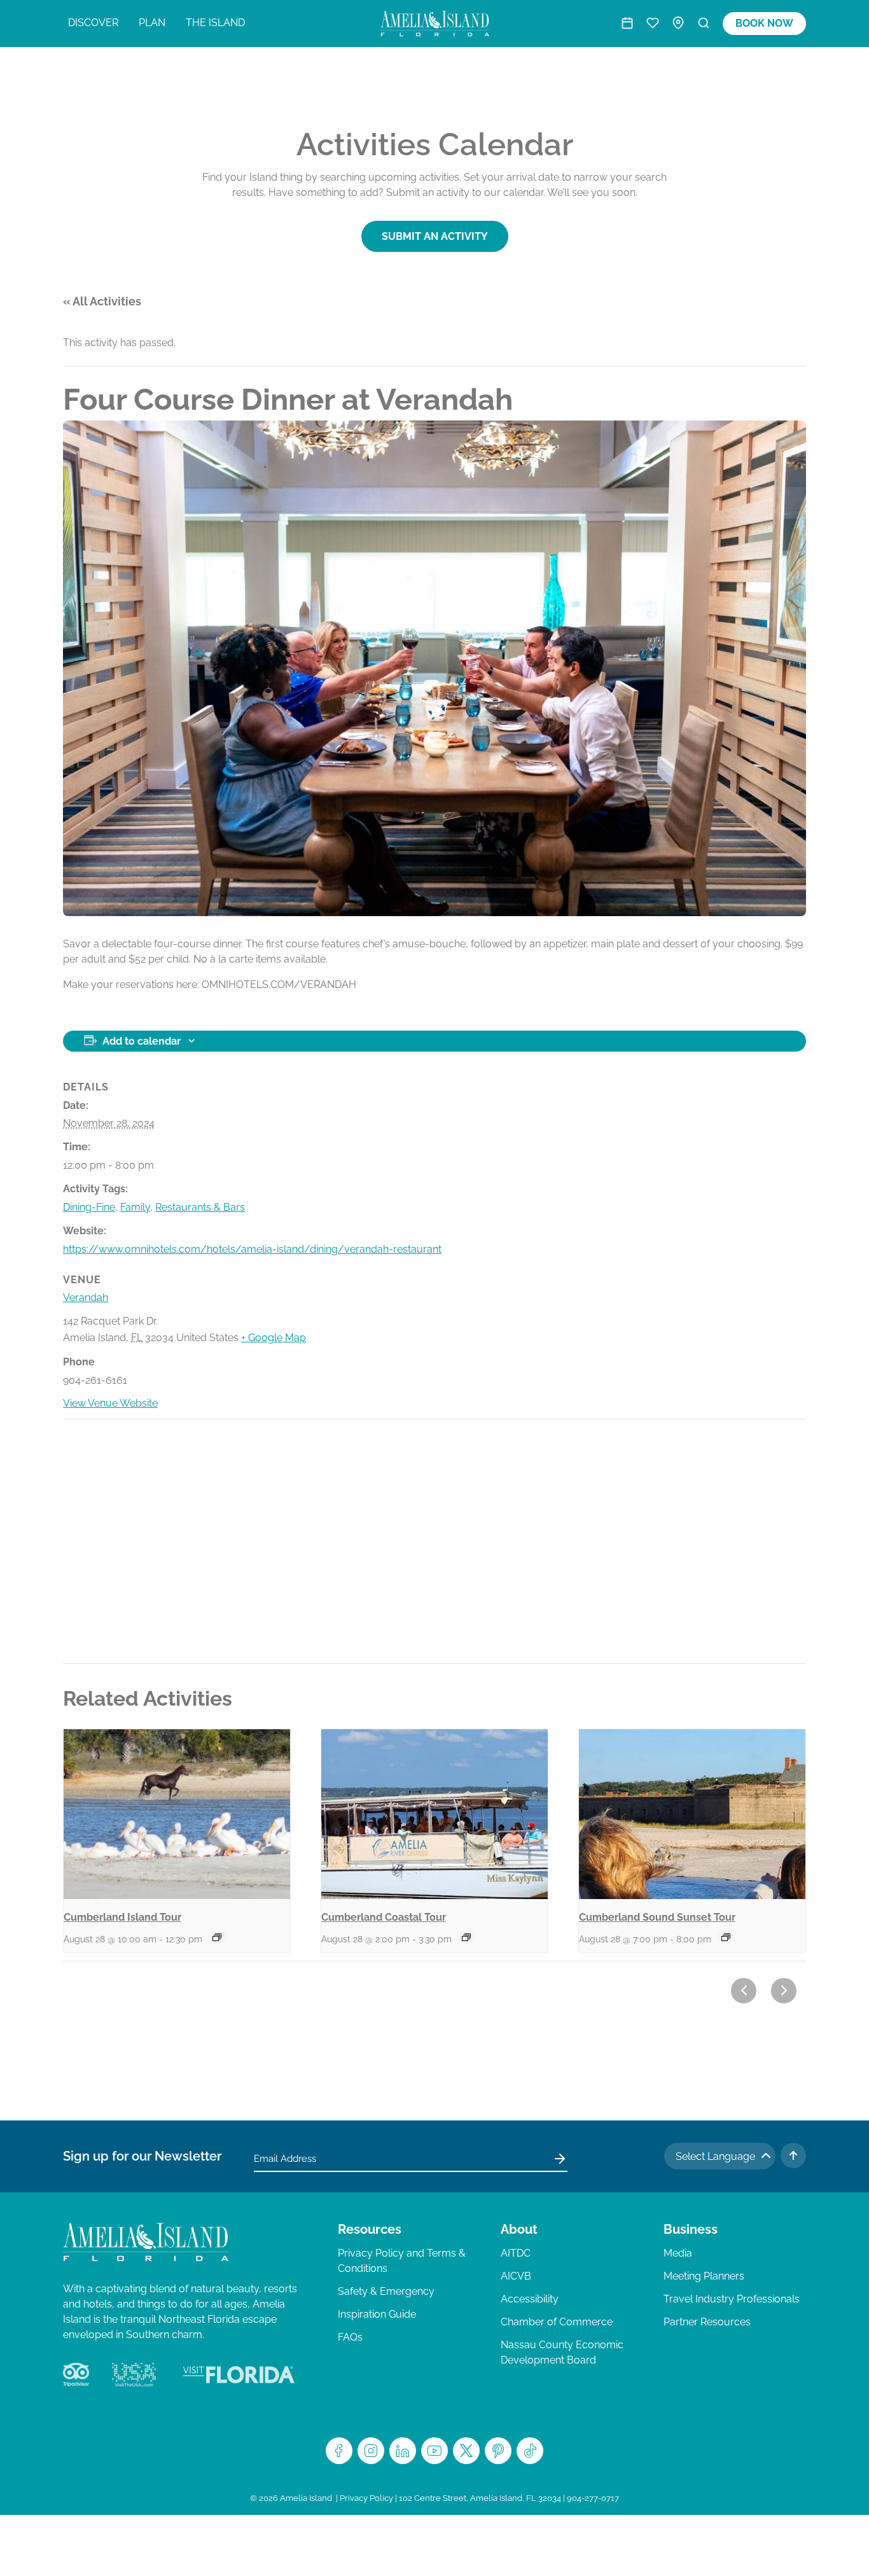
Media (678, 2253)
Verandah (86, 1298)
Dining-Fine (89, 1207)
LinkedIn (403, 2451)
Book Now (764, 23)
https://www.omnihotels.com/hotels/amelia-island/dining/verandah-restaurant (252, 1249)
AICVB (516, 2276)
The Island (215, 23)
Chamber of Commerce (557, 2322)
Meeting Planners (704, 2276)
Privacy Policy (366, 2498)
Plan (152, 23)
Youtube (434, 2451)
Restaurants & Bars (200, 1207)
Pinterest (498, 2451)
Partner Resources (707, 2322)
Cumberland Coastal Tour (384, 1917)
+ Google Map (274, 1338)
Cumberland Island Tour (122, 1917)
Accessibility (530, 2299)
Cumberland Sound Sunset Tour (657, 1917)
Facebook (339, 2451)
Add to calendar (142, 1041)
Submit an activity (435, 236)
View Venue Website (110, 1403)
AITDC (516, 2253)
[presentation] (177, 1814)
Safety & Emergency (386, 2291)
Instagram (371, 2451)
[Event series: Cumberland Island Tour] (217, 1937)
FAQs (350, 2337)
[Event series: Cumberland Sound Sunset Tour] (726, 1937)
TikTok (530, 2451)
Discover (93, 23)
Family (135, 1207)
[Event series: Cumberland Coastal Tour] (466, 1937)
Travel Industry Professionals (732, 2299)
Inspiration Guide (377, 2314)
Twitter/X (466, 2451)
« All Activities (102, 301)
